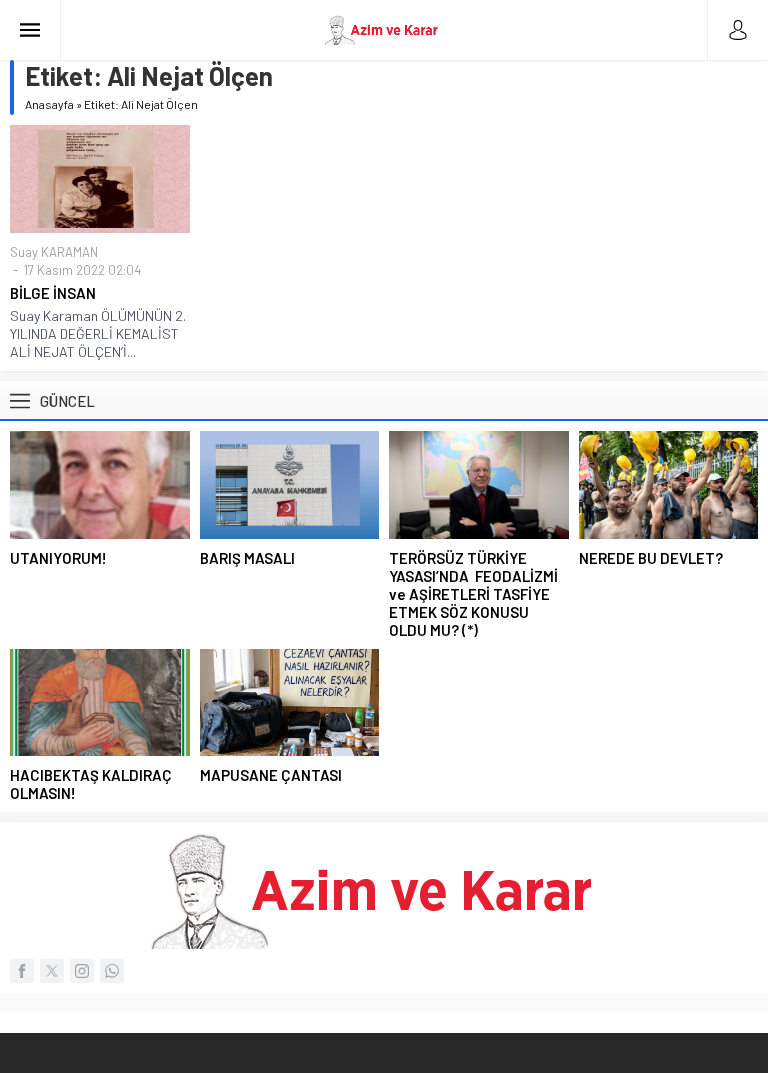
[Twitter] (52, 971)
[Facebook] (22, 971)
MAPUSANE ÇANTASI (271, 775)
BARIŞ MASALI (247, 558)
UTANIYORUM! (58, 558)
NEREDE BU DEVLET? (651, 558)
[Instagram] (82, 971)
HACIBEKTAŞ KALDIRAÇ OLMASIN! (91, 784)
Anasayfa (49, 104)
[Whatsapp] (112, 971)
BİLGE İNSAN (53, 293)
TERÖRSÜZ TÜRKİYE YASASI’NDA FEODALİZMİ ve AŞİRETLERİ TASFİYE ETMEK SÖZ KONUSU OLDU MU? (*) (473, 594)
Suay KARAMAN (54, 252)
